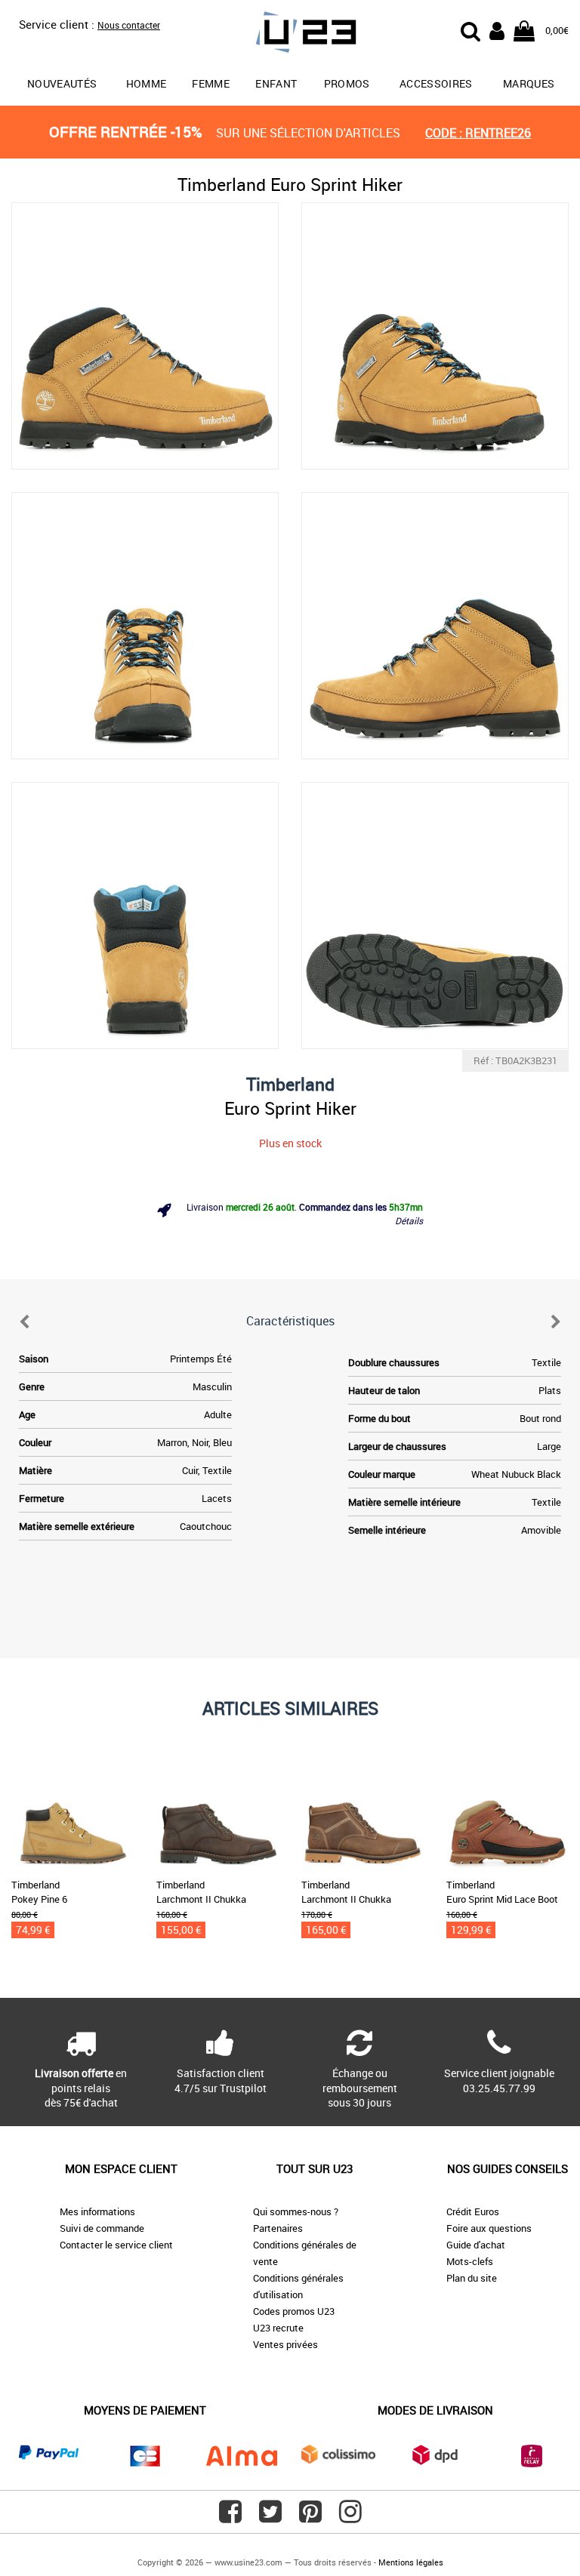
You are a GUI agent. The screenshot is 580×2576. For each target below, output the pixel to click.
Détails (409, 1220)
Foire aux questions (489, 2228)
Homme (147, 83)
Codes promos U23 (294, 2311)
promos (347, 83)
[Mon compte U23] (497, 29)
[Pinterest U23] (310, 2517)
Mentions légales (411, 2562)
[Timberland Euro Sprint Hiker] (145, 336)
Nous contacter (129, 25)
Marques (529, 83)
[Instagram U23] (350, 2517)
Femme (211, 83)
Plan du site (472, 2278)
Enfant (276, 83)
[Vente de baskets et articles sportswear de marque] (290, 34)
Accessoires (436, 83)
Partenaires (278, 2228)
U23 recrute (278, 2328)
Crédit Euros (473, 2211)
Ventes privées (285, 2344)
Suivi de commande (102, 2228)
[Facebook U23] (230, 2517)
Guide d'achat (476, 2245)
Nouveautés (62, 83)
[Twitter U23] (270, 2517)
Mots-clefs (470, 2261)
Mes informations (97, 2211)
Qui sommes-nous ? (296, 2211)
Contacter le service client (116, 2245)
